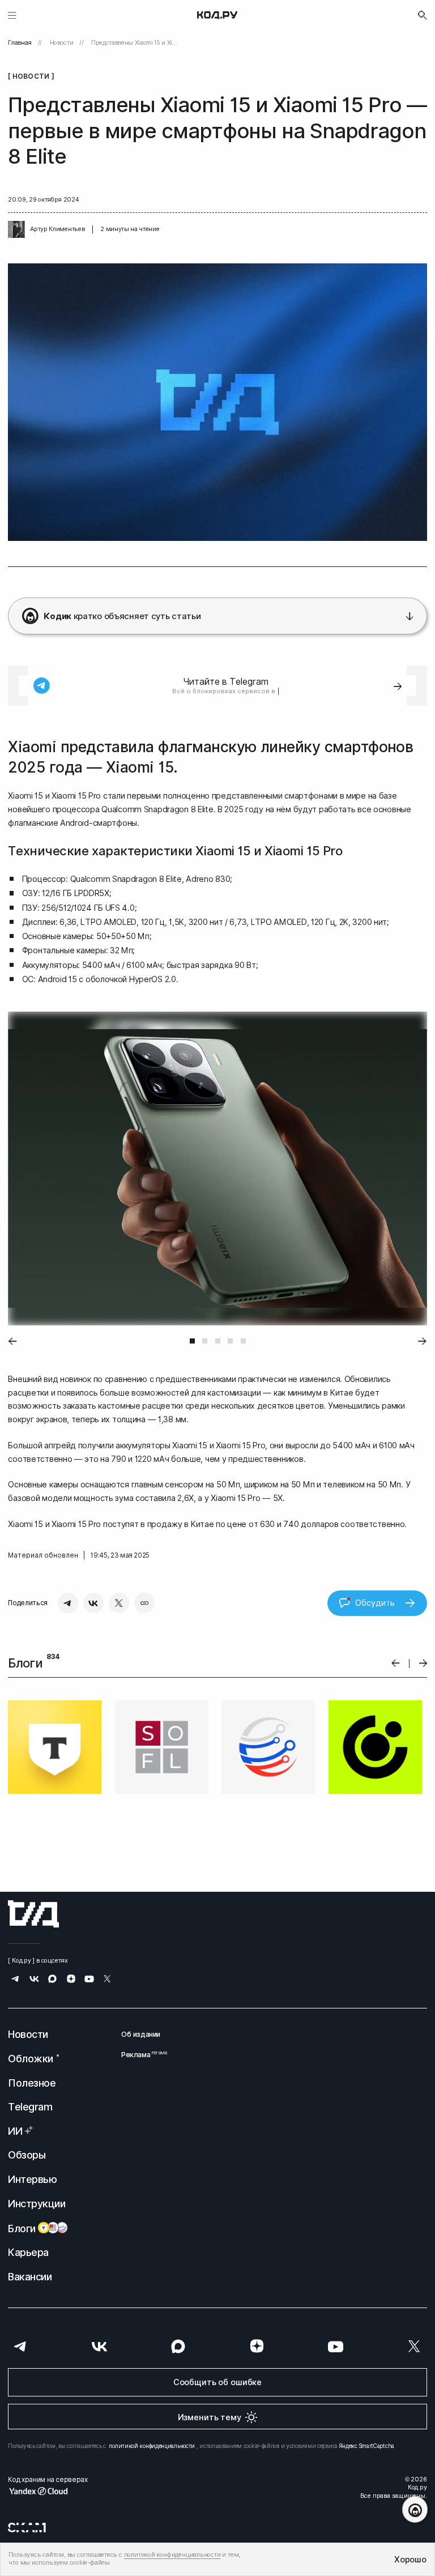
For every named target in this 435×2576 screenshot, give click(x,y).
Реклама (141, 2055)
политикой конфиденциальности (152, 2446)
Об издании (141, 2034)
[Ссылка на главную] (33, 1914)
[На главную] (217, 15)
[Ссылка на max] (52, 1980)
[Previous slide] (12, 1341)
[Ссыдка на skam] (27, 2527)
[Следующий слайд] (423, 1663)
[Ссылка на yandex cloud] (48, 2491)
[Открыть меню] (12, 15)
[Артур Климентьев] (16, 229)
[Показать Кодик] (415, 2509)
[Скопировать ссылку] (144, 1603)
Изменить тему (210, 2417)
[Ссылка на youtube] (89, 1980)
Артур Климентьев (57, 229)
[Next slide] (423, 1341)
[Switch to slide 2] (205, 1341)
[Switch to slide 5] (243, 1341)
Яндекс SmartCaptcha (367, 2446)
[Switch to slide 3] (218, 1341)
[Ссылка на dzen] (71, 1980)
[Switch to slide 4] (230, 1341)
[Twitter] (119, 1603)
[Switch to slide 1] (192, 1341)
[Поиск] (423, 15)
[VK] (93, 1603)
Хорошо (410, 2559)
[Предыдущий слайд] (396, 1663)
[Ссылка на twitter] (107, 1980)
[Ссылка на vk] (34, 1980)
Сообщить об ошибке (217, 2382)
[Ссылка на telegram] (16, 1980)
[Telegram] (68, 1603)
